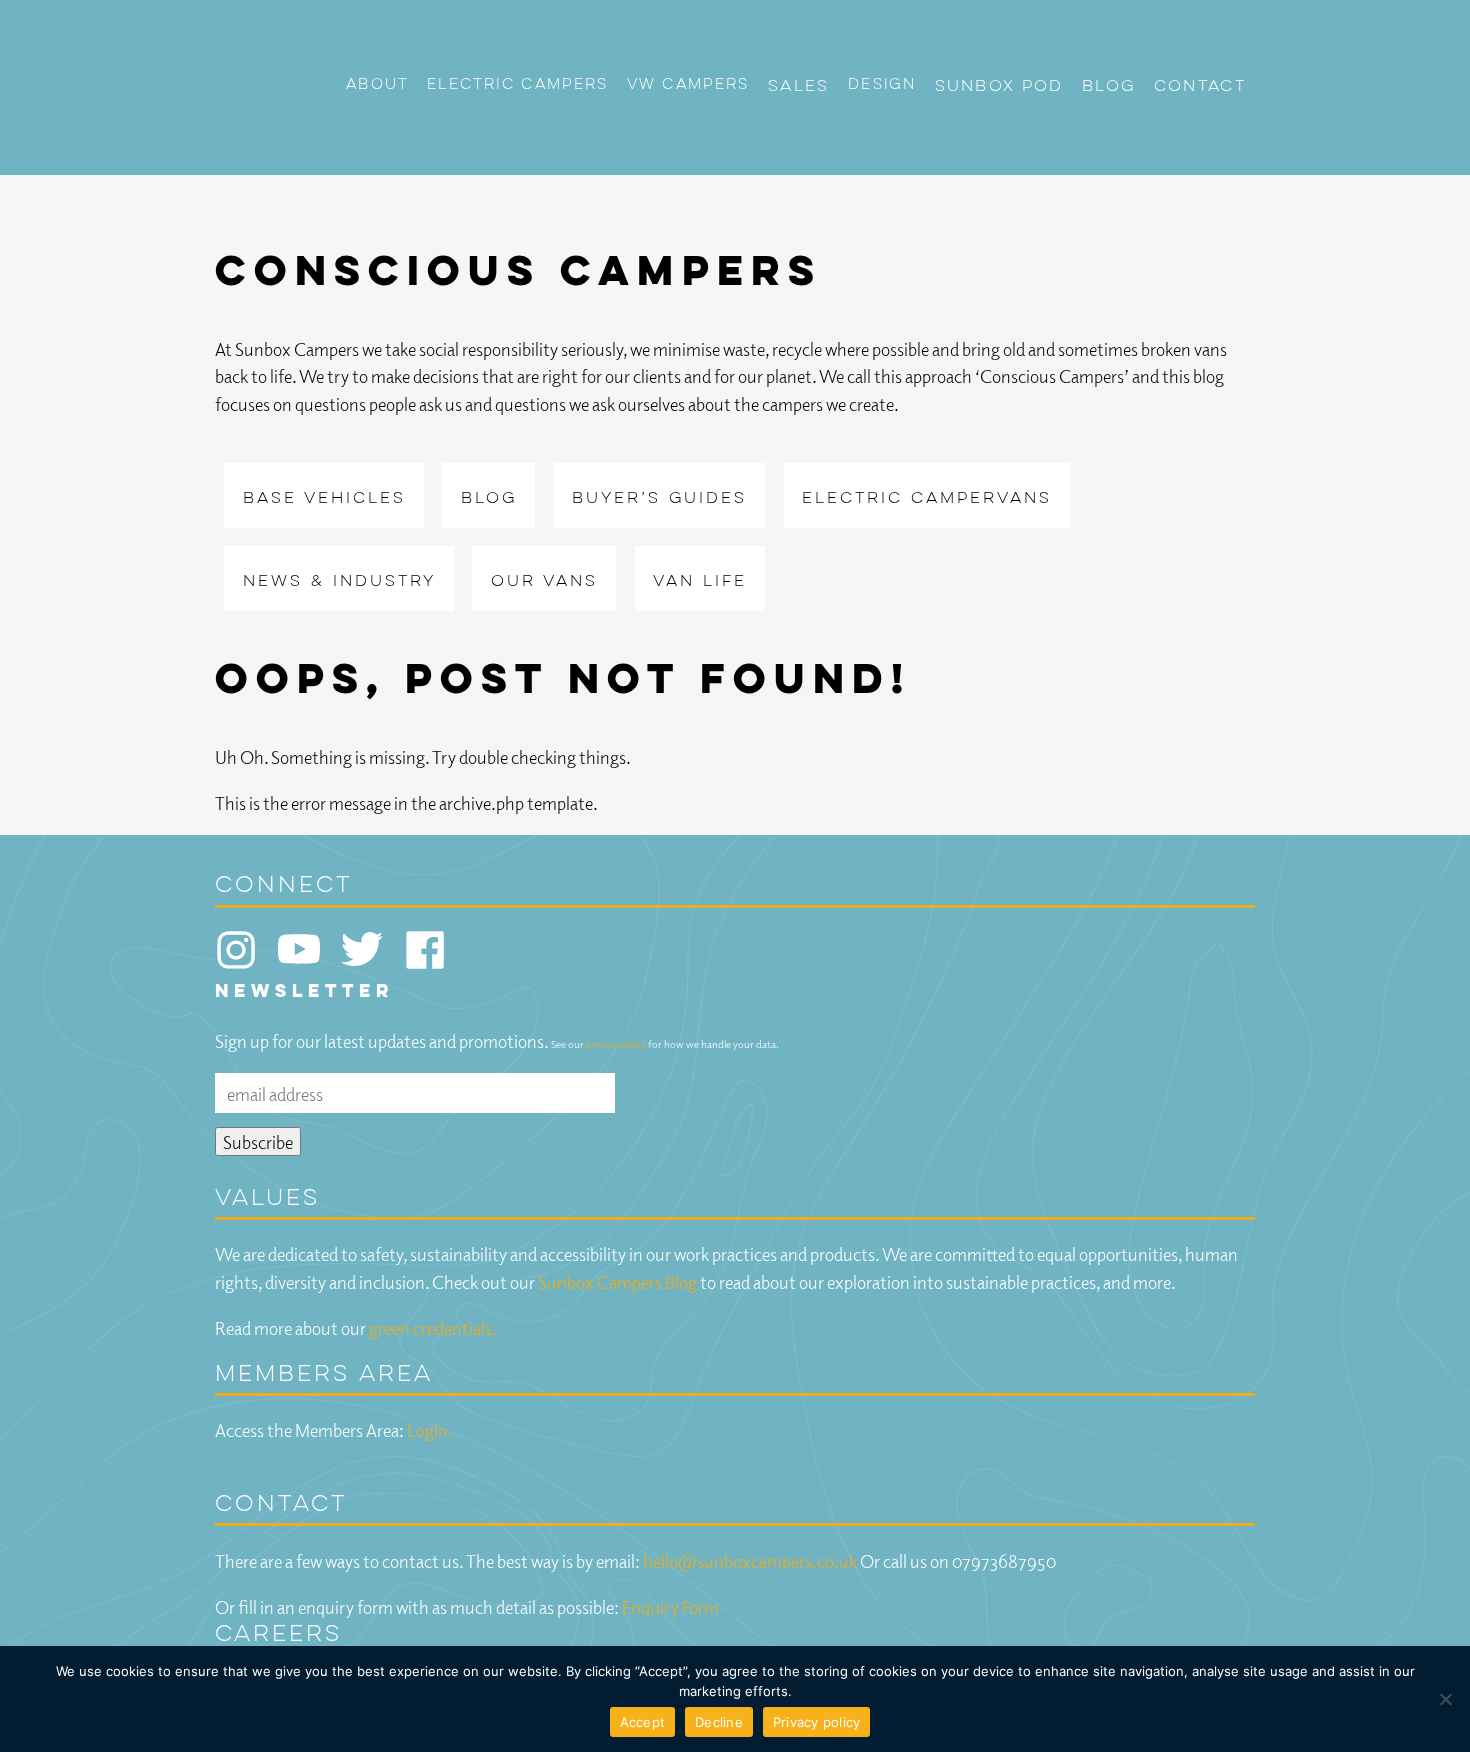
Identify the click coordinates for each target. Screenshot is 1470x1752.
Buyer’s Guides (659, 499)
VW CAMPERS (688, 85)
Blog (1108, 87)
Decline (719, 1722)
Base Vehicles (324, 499)
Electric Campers (518, 85)
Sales (799, 87)
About (377, 85)
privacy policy (616, 1043)
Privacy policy (817, 1722)
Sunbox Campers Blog (617, 1281)
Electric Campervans (927, 499)
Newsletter (304, 992)
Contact (1200, 87)
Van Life (700, 582)
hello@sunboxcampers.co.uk (750, 1560)
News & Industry (339, 582)
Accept (643, 1722)
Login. (430, 1429)
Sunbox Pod (999, 87)
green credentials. (433, 1327)
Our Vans (544, 582)
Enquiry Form (670, 1606)
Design (882, 85)
